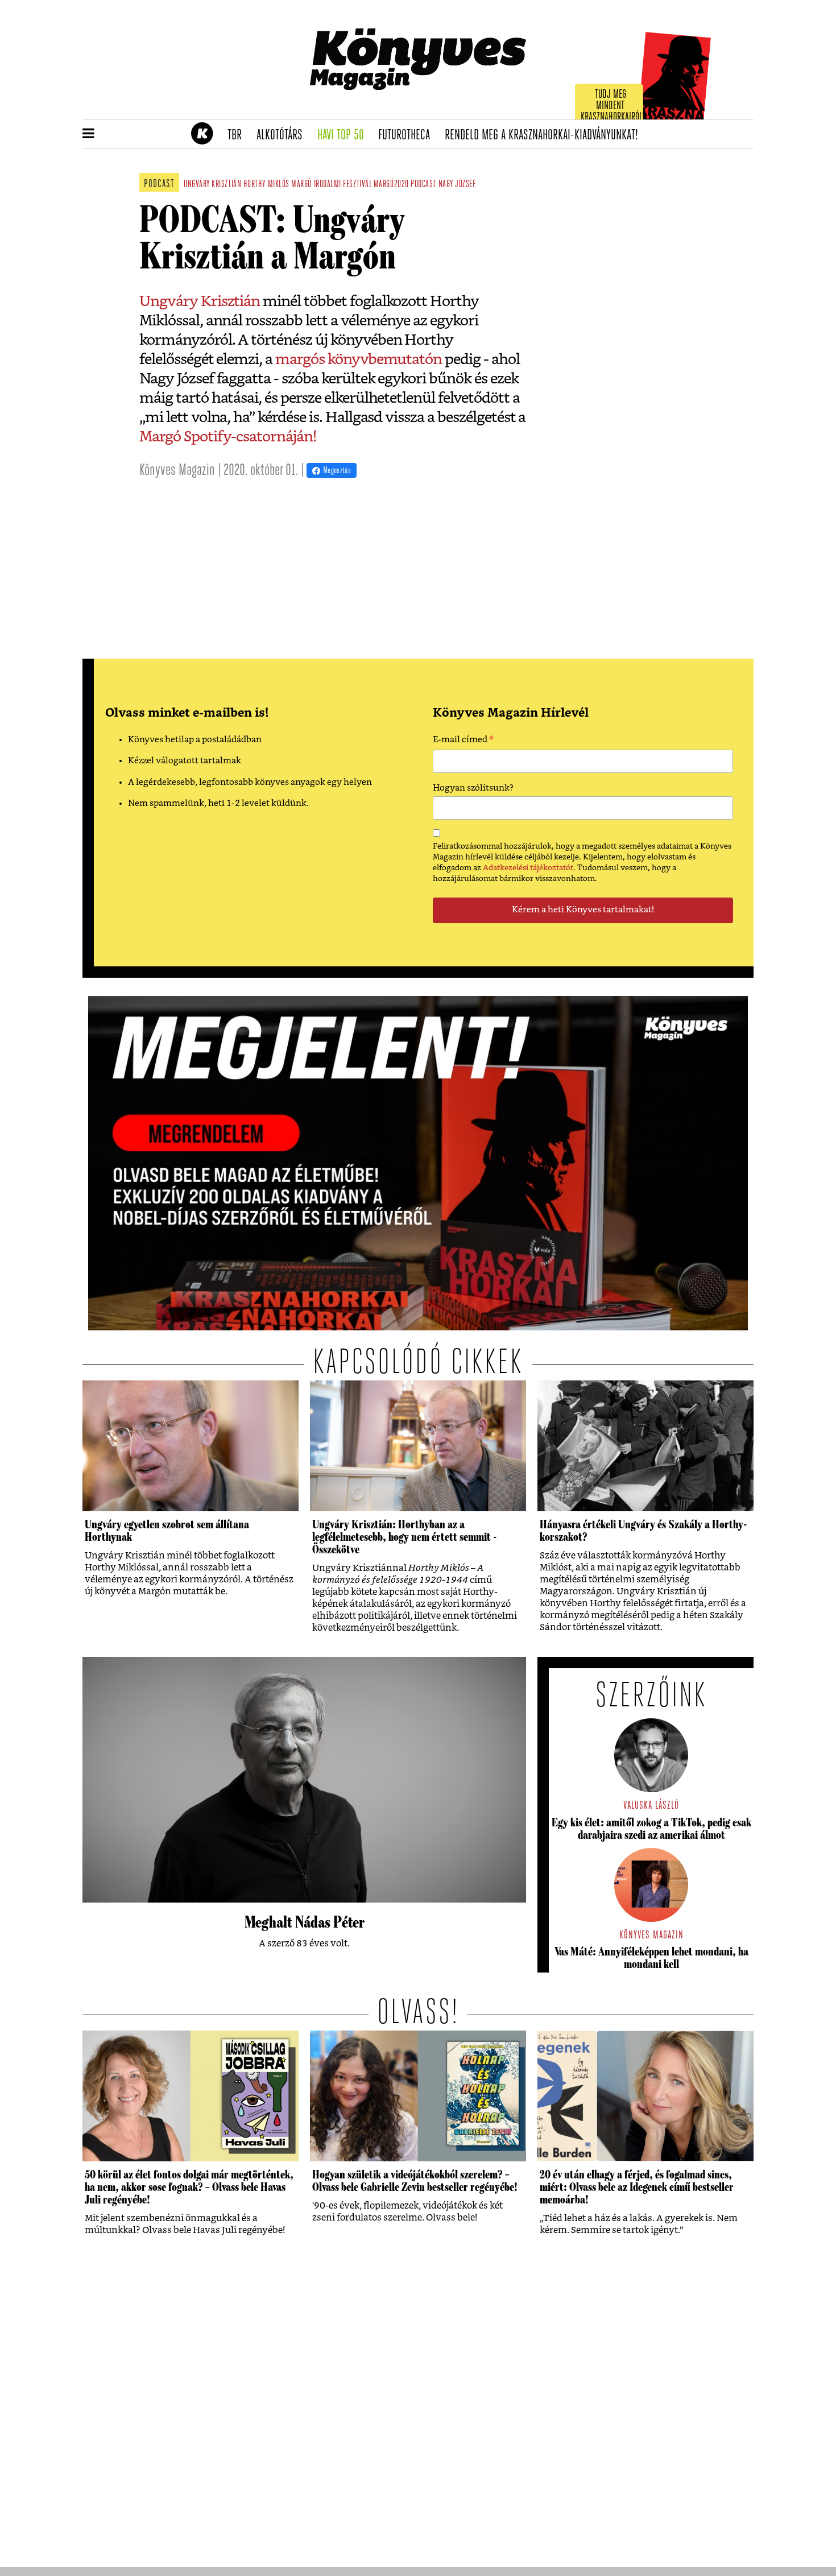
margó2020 (391, 185)
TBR (238, 135)
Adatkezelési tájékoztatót (528, 868)
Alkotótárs (283, 135)
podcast (423, 185)
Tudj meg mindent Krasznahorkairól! (612, 106)
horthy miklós (266, 185)
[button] (88, 134)
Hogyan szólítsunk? (473, 788)
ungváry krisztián (212, 185)
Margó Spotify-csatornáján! (228, 437)
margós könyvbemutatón (359, 359)
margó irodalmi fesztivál (331, 185)
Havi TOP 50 (344, 135)
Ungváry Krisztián (200, 301)
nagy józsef (457, 185)
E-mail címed (463, 741)
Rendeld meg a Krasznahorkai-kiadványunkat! (545, 135)
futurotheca (408, 135)
